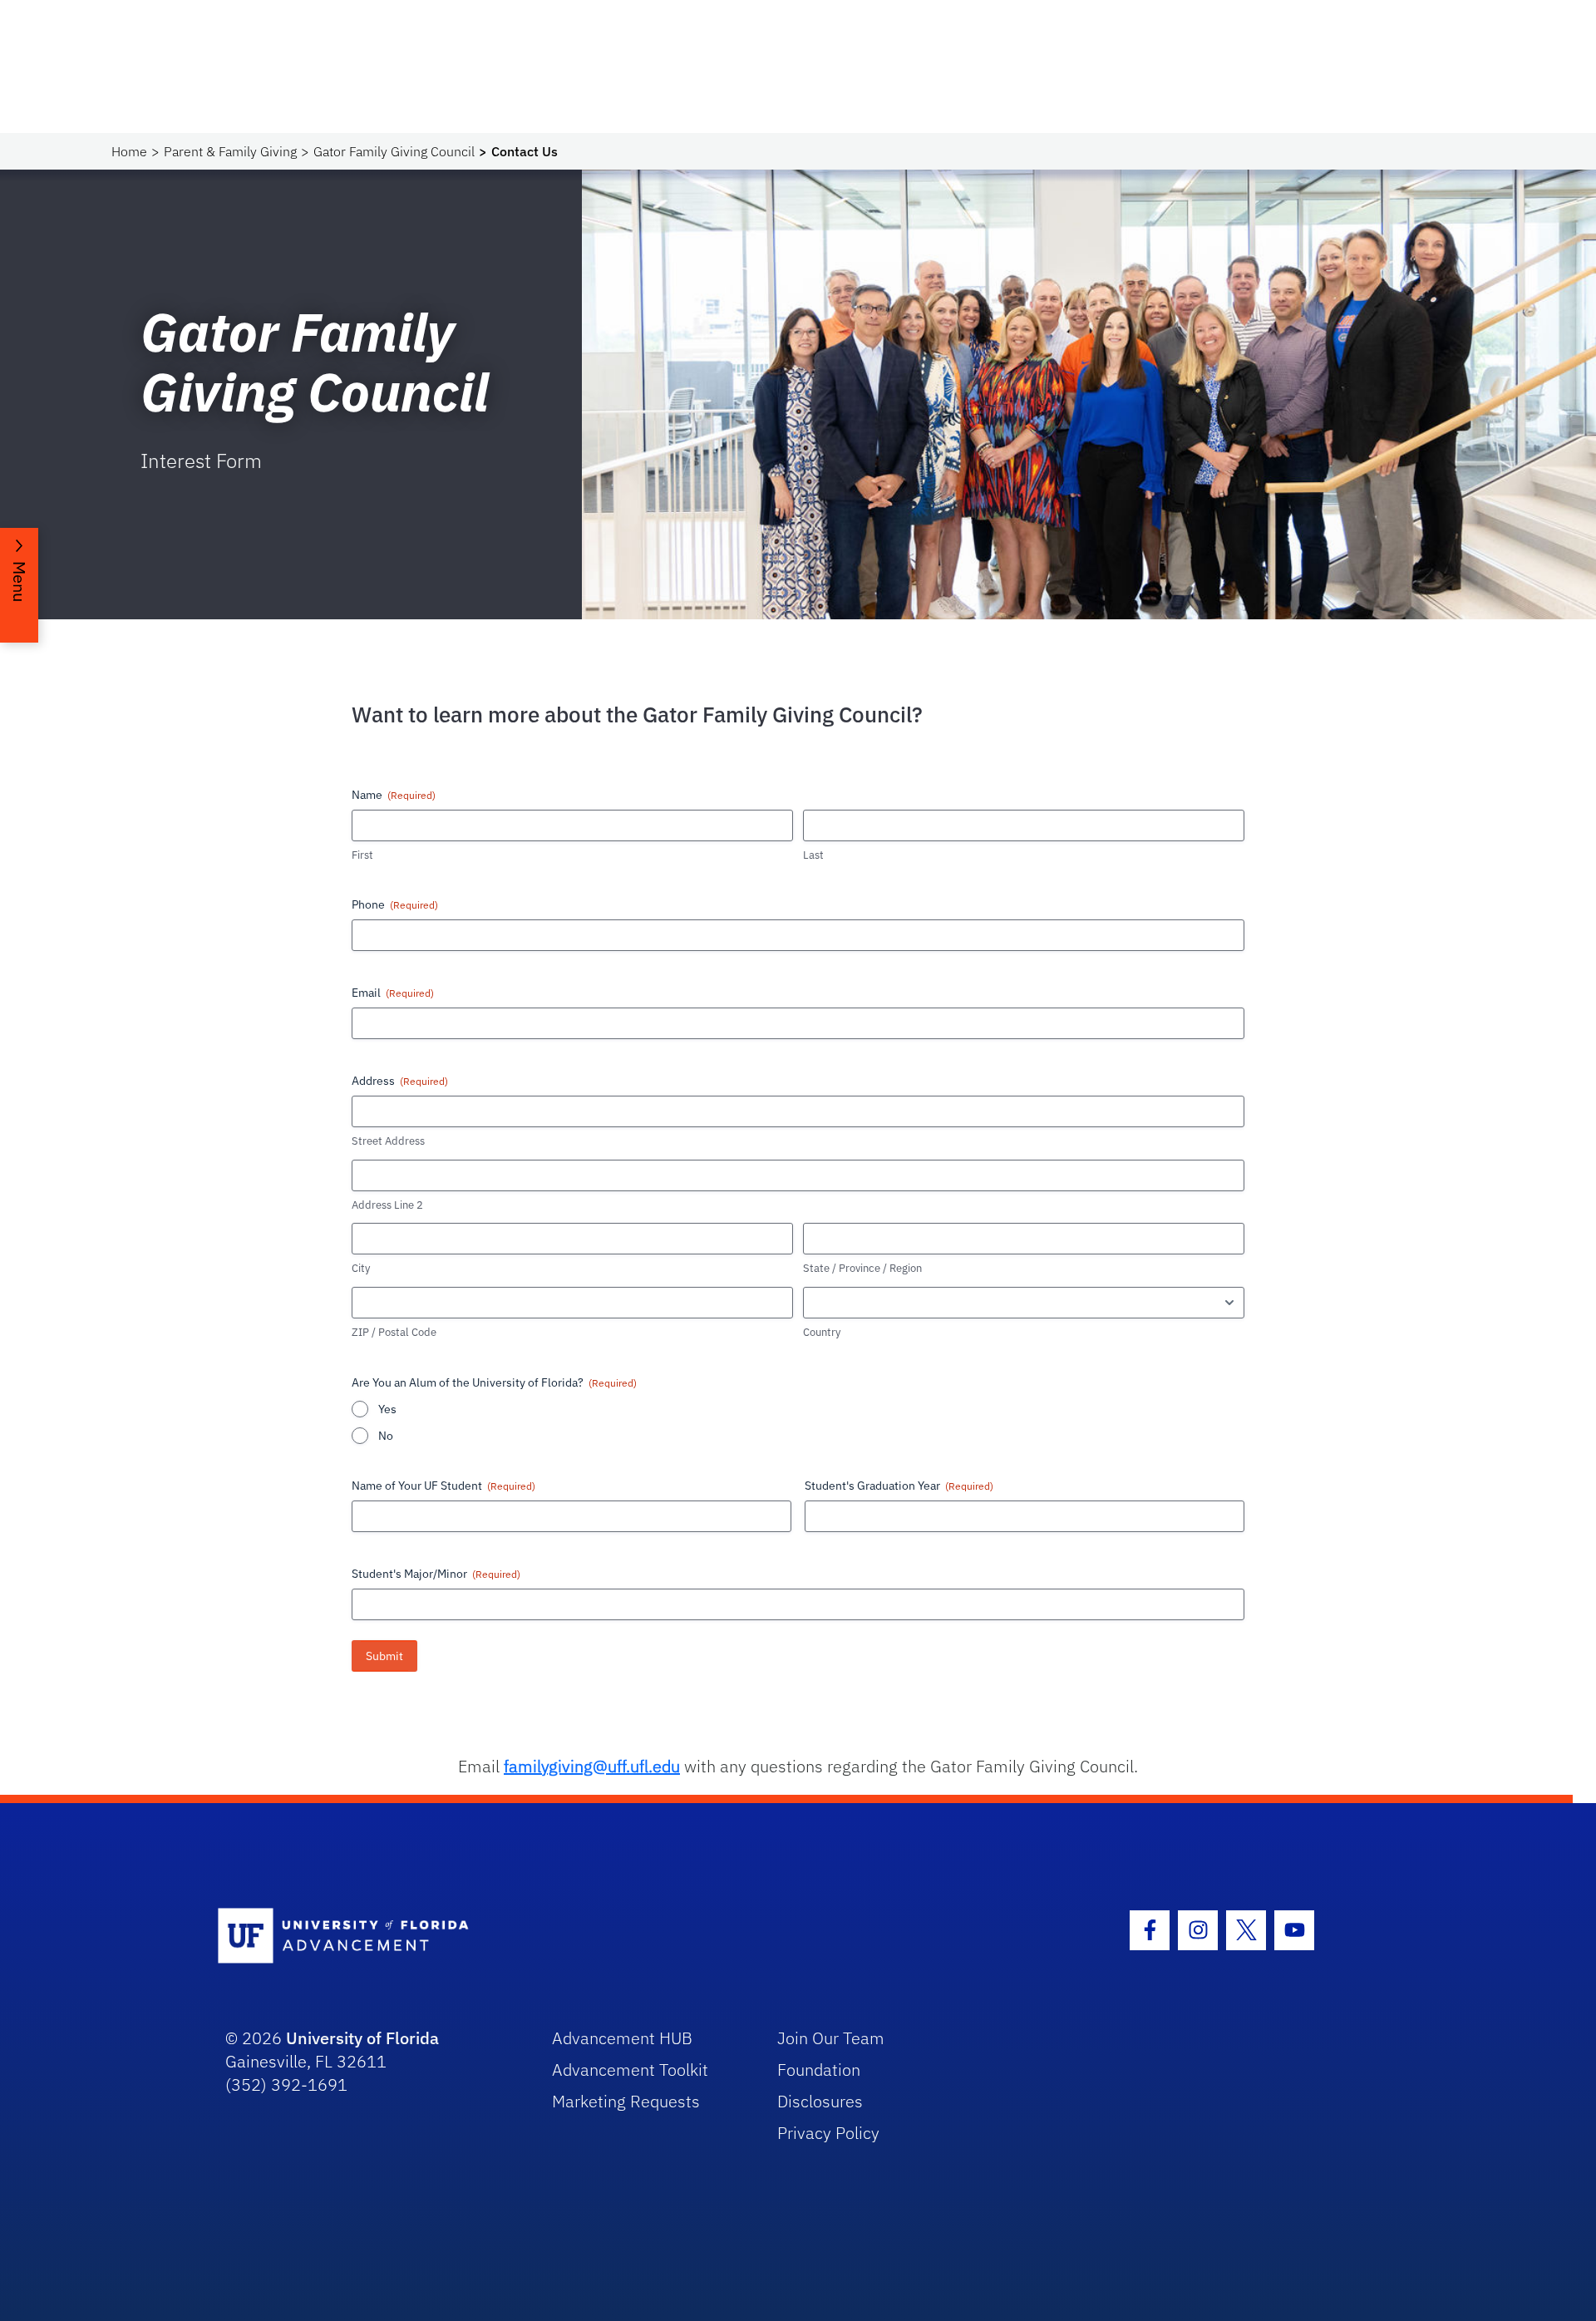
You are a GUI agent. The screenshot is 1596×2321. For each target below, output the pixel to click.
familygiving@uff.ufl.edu (592, 1766)
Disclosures (820, 2101)
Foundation (819, 2070)
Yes (387, 1409)
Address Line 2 (387, 1205)
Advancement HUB (622, 2038)
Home (129, 151)
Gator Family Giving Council (394, 151)
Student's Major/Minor (436, 1574)
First (362, 855)
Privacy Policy (828, 2133)
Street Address (388, 1141)
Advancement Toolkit (630, 2070)
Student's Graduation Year (899, 1486)
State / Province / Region (862, 1268)
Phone (395, 904)
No (386, 1436)
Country (822, 1332)
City (361, 1268)
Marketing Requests (626, 2101)
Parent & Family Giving (230, 151)
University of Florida (362, 2038)
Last (813, 855)
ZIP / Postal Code (394, 1332)
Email (393, 993)
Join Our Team (831, 2038)
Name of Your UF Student (443, 1486)
